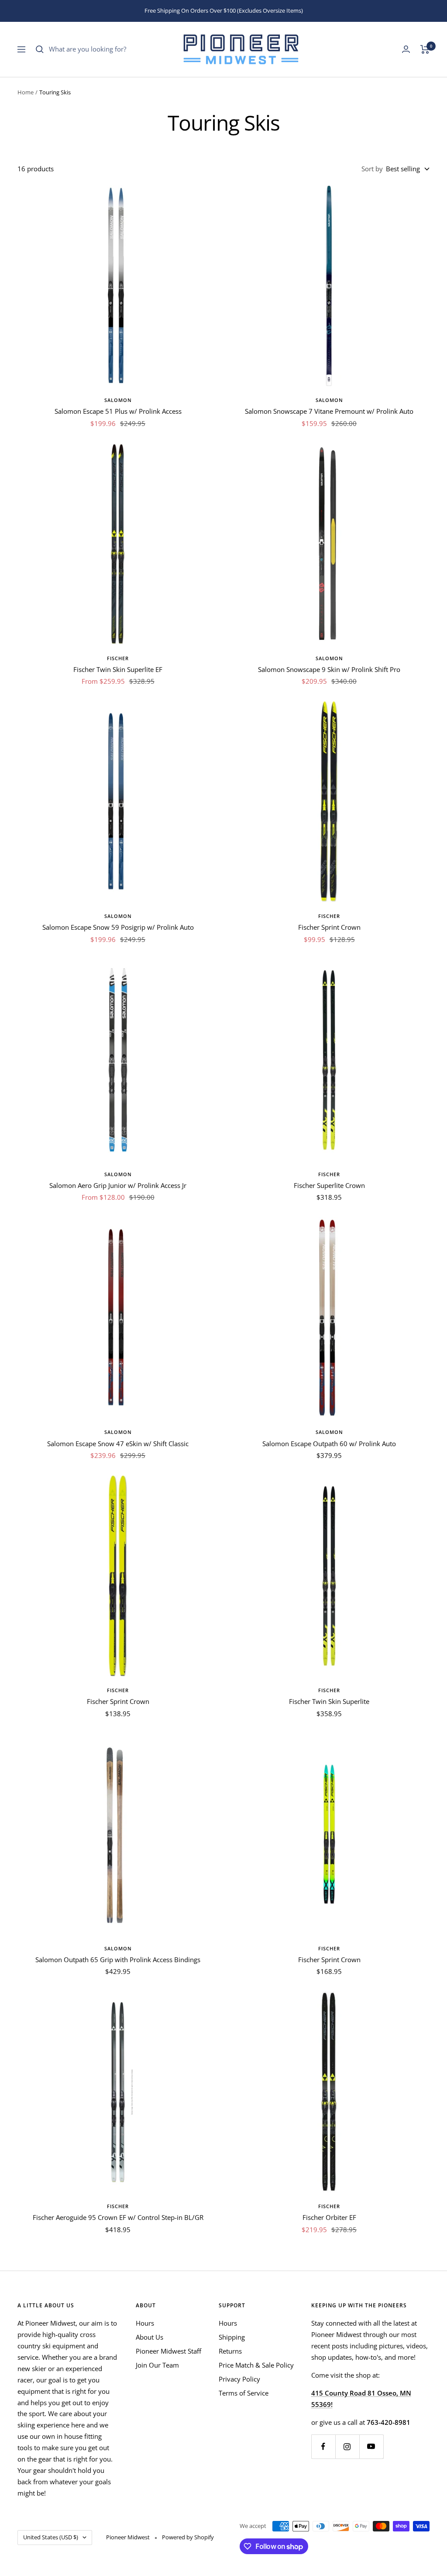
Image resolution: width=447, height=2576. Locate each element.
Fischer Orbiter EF (329, 2217)
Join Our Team (157, 2365)
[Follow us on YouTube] (371, 2446)
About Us (150, 2337)
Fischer (118, 658)
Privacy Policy (239, 2379)
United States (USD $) (51, 2537)
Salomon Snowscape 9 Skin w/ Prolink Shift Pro (329, 669)
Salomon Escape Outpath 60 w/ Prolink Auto (329, 1444)
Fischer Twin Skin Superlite (329, 1701)
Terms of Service (244, 2393)
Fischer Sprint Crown (329, 927)
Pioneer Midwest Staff (168, 2351)
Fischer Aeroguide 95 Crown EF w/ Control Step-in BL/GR (118, 2217)
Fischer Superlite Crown (329, 1185)
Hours (145, 2323)
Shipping (232, 2337)
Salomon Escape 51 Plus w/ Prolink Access (118, 411)
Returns (230, 2351)
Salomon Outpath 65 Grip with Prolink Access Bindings (118, 1960)
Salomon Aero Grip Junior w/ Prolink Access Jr (118, 1185)
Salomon (118, 400)
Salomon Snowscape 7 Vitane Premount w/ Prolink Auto (329, 411)
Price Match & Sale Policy (256, 2365)
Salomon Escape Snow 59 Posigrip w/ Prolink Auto (118, 927)
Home (26, 92)
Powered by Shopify (188, 2537)
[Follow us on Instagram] (347, 2446)
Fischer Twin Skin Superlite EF (118, 669)
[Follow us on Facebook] (323, 2446)
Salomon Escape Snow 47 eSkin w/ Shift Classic (118, 1444)
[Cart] (425, 49)
